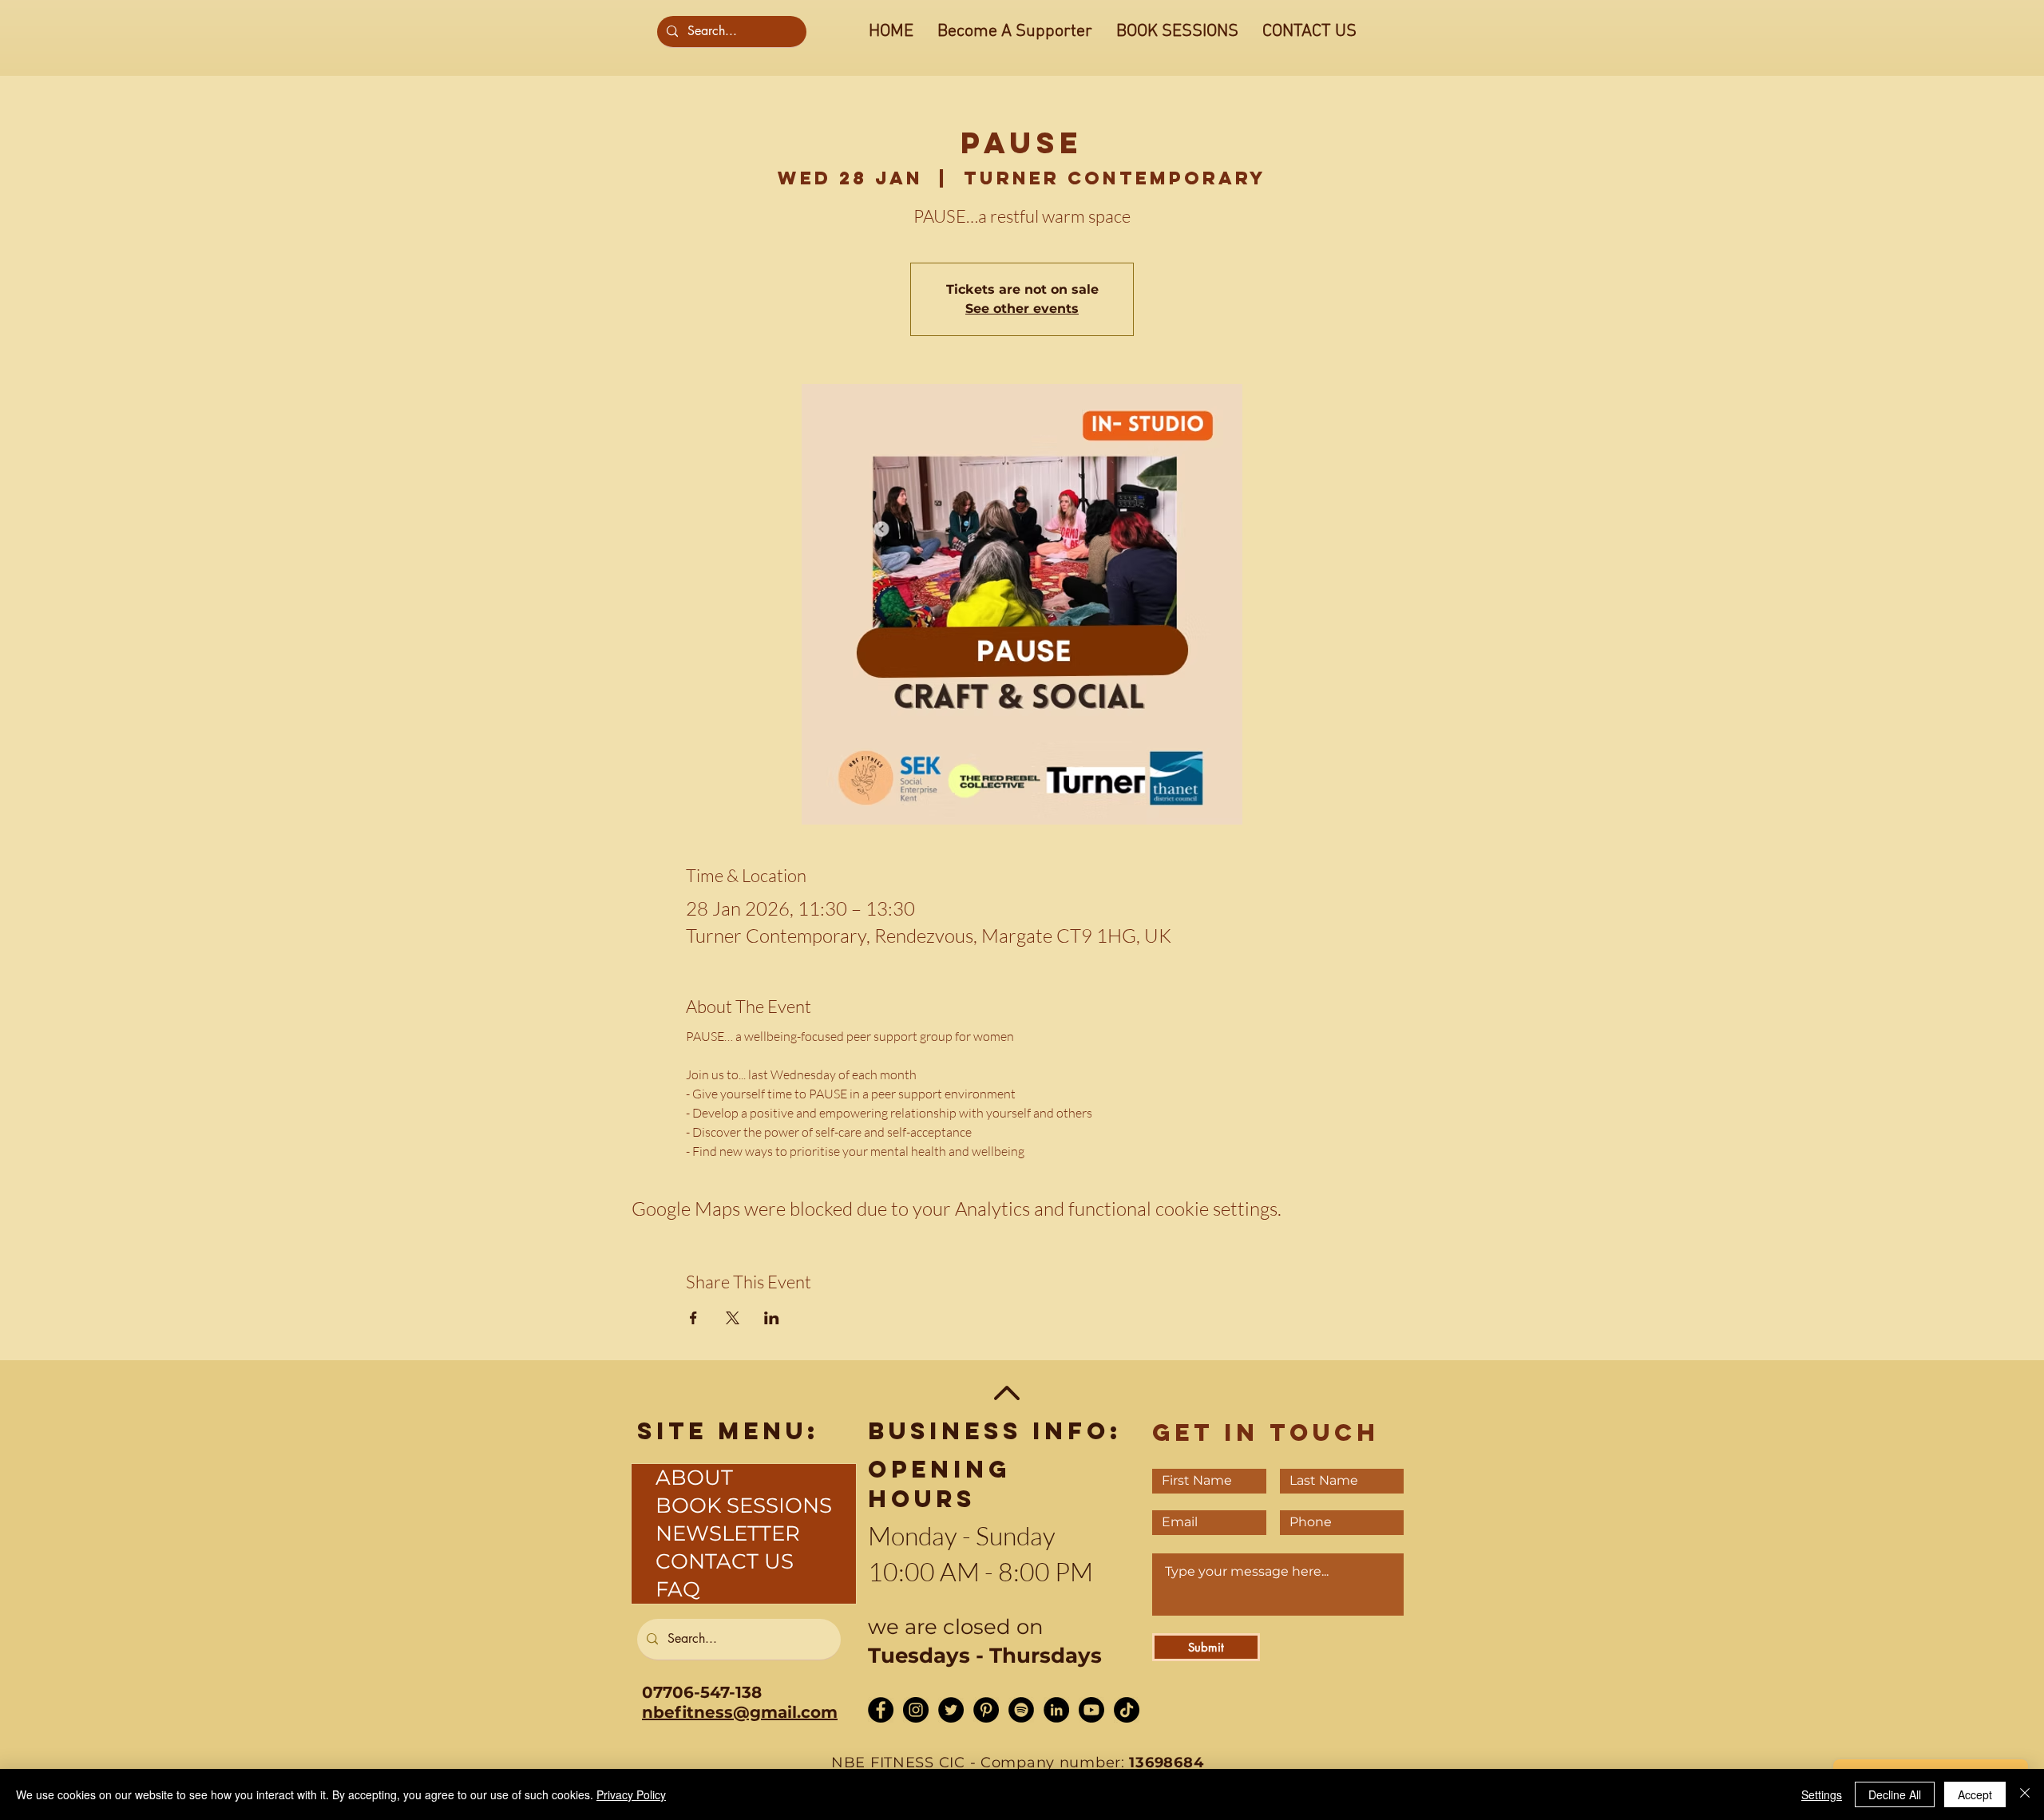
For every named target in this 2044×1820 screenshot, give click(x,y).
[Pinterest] (986, 1710)
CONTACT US (725, 1561)
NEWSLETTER (728, 1533)
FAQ (678, 1589)
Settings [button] (1822, 1794)
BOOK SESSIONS (744, 1505)
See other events (1022, 309)
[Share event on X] (733, 1318)
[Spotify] (1021, 1710)
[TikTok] (1127, 1710)
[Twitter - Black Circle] (951, 1710)
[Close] (2025, 1794)
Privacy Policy (631, 1794)
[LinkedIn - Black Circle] (1056, 1710)
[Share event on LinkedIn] (772, 1318)
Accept (1975, 1794)
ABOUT (694, 1478)
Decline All (1895, 1794)
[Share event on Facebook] (693, 1318)
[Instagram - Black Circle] (916, 1710)
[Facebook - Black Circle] (881, 1710)
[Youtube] (1091, 1710)
